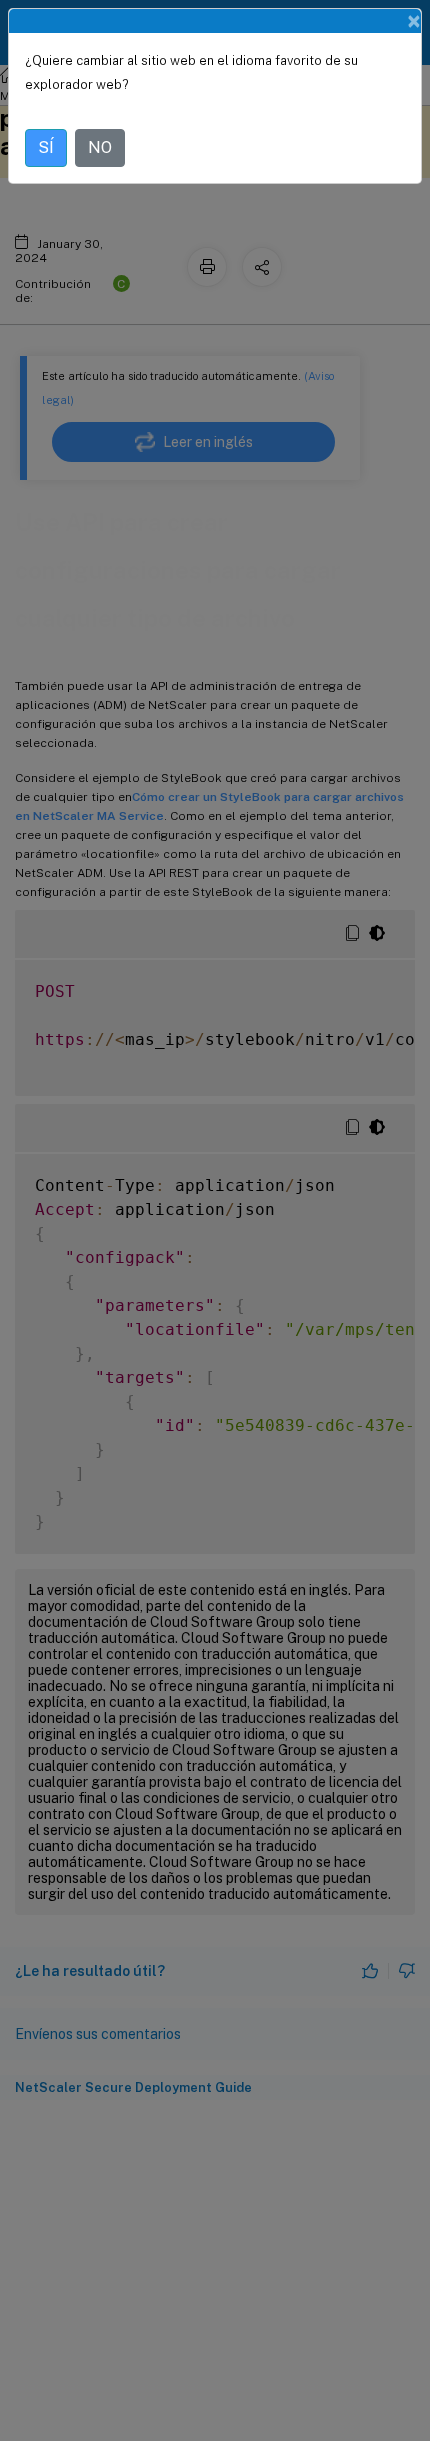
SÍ (46, 147)
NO (100, 147)
